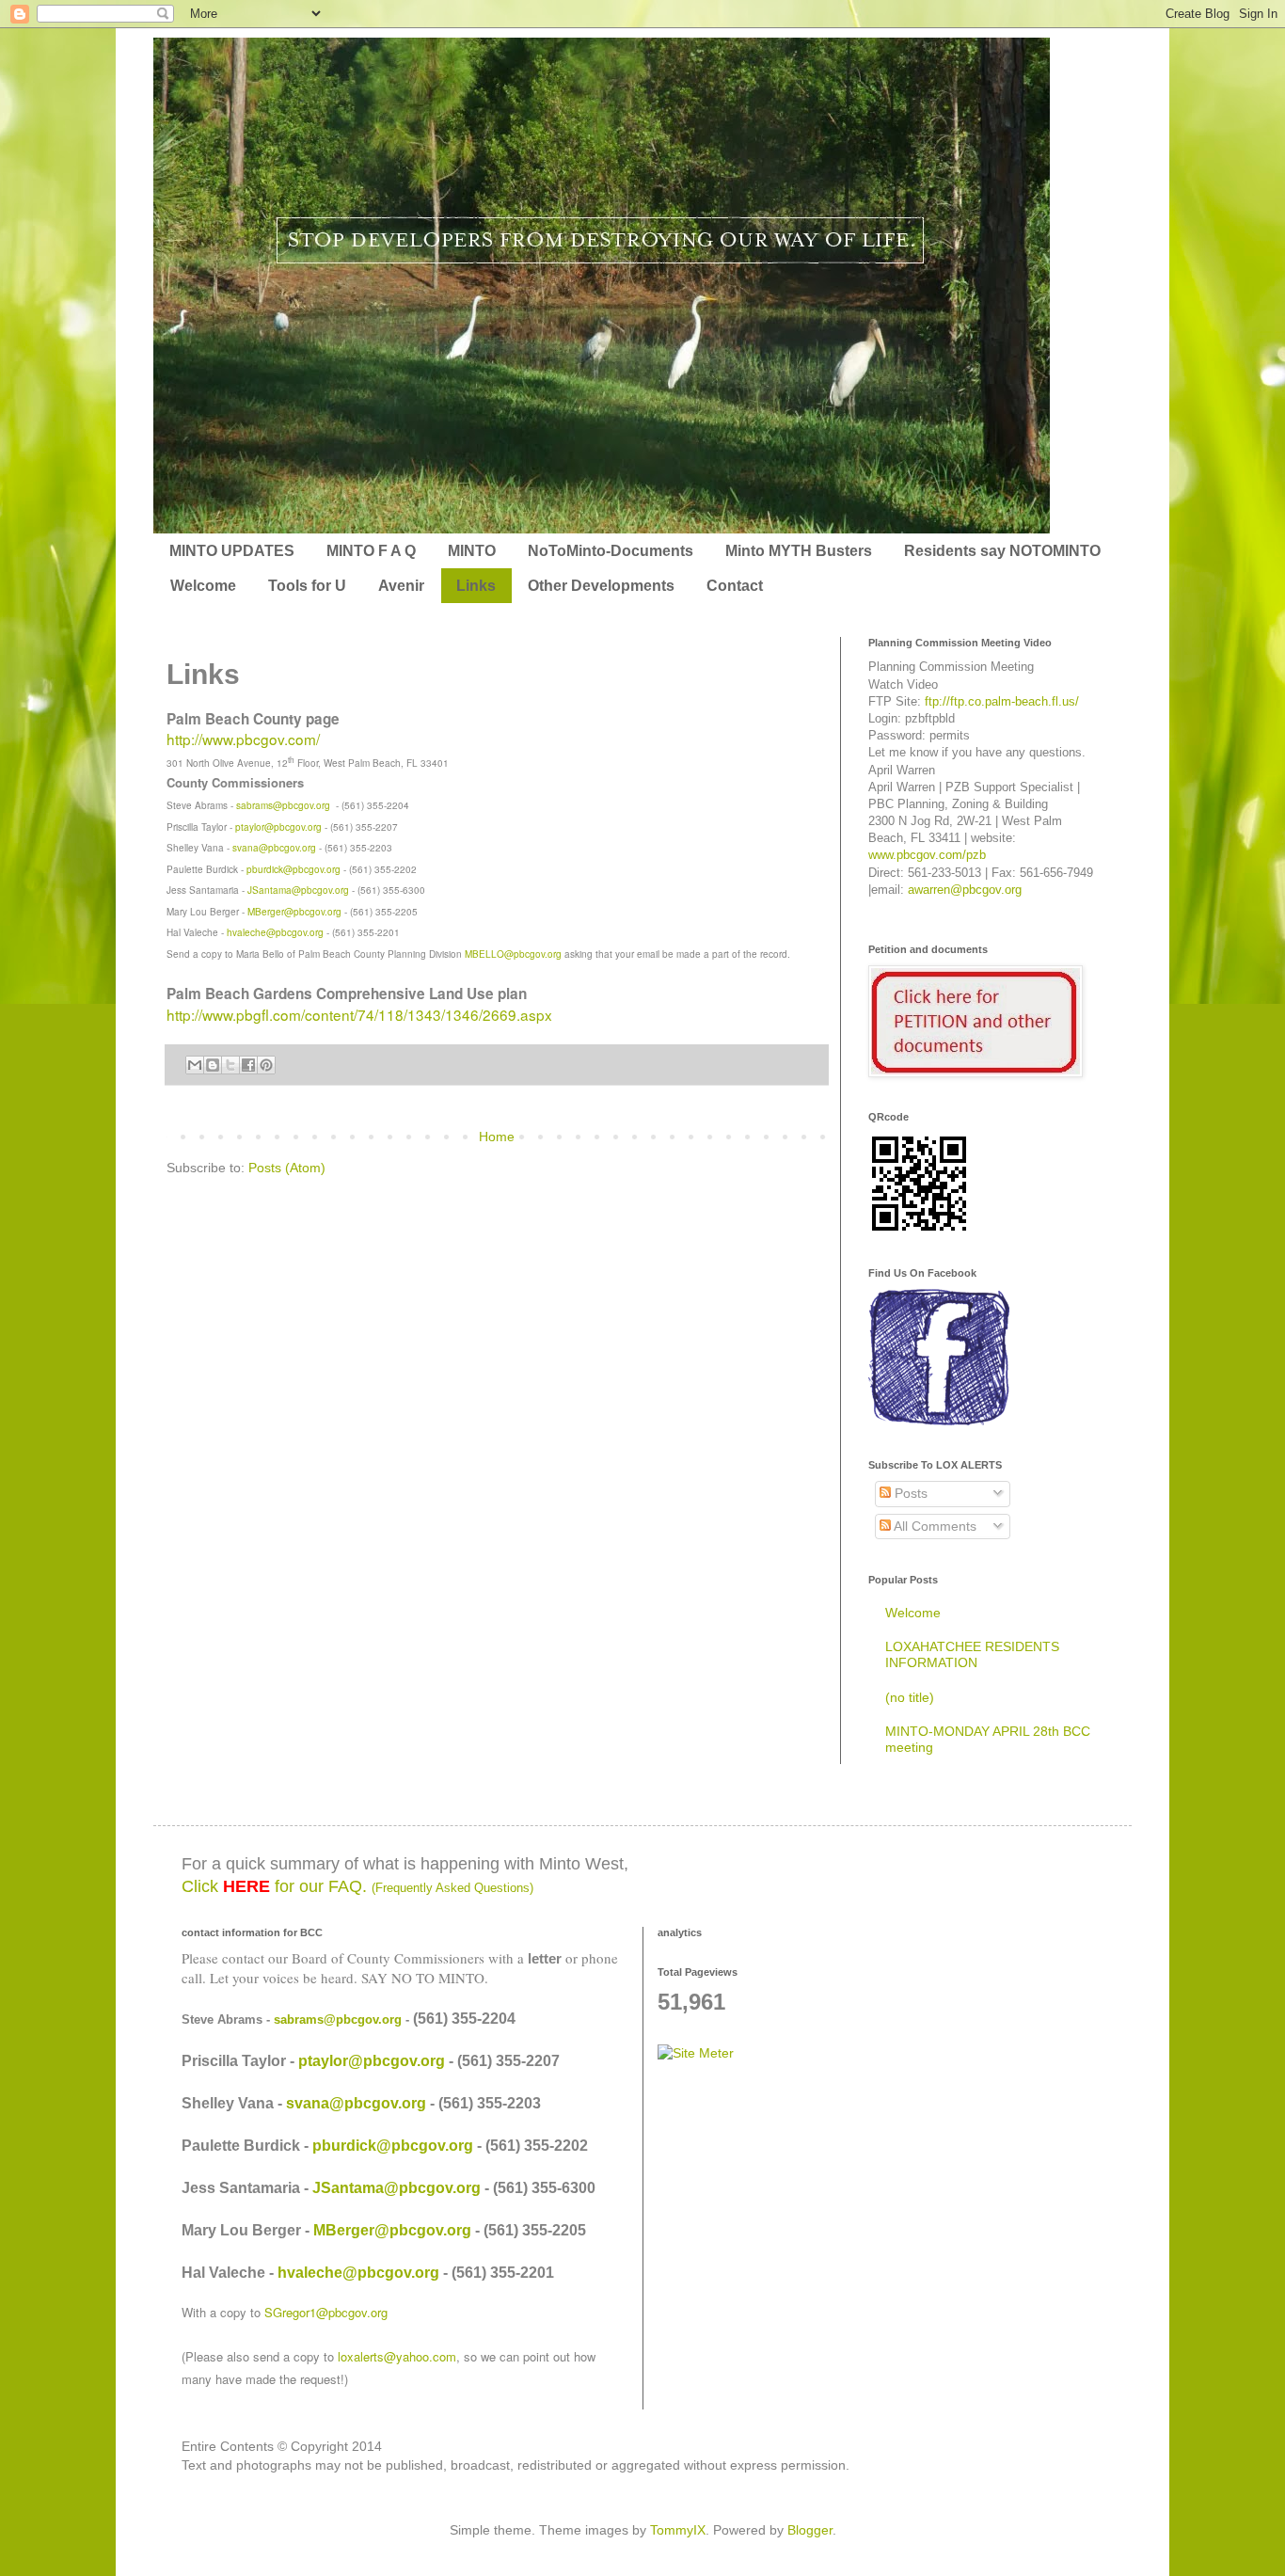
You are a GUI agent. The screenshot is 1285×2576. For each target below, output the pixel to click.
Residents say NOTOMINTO (1002, 551)
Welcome (203, 586)
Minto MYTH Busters (799, 551)
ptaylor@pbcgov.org (278, 827)
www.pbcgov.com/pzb (927, 855)
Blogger (810, 2530)
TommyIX (678, 2530)
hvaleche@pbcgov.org (275, 932)
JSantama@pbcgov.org (298, 890)
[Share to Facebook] (248, 1065)
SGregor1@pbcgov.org (326, 2312)
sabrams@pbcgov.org (283, 805)
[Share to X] (230, 1065)
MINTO (472, 551)
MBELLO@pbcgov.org (513, 954)
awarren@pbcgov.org (965, 890)
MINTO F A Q (371, 551)
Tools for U (307, 586)
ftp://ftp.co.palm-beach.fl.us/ (1002, 701)
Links (476, 586)
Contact (735, 586)
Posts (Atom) (287, 1168)
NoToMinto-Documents (611, 551)
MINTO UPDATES (232, 551)
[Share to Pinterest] (266, 1065)
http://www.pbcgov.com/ (243, 739)
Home (497, 1137)
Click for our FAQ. (357, 1886)
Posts (909, 1493)
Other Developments (601, 586)
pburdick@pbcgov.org (293, 869)
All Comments (934, 1526)
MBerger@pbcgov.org (294, 912)
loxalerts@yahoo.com (397, 2356)
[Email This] (195, 1065)
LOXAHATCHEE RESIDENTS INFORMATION (972, 1654)
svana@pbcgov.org (274, 848)
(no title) (910, 1697)
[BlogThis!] (213, 1065)
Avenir (401, 586)
